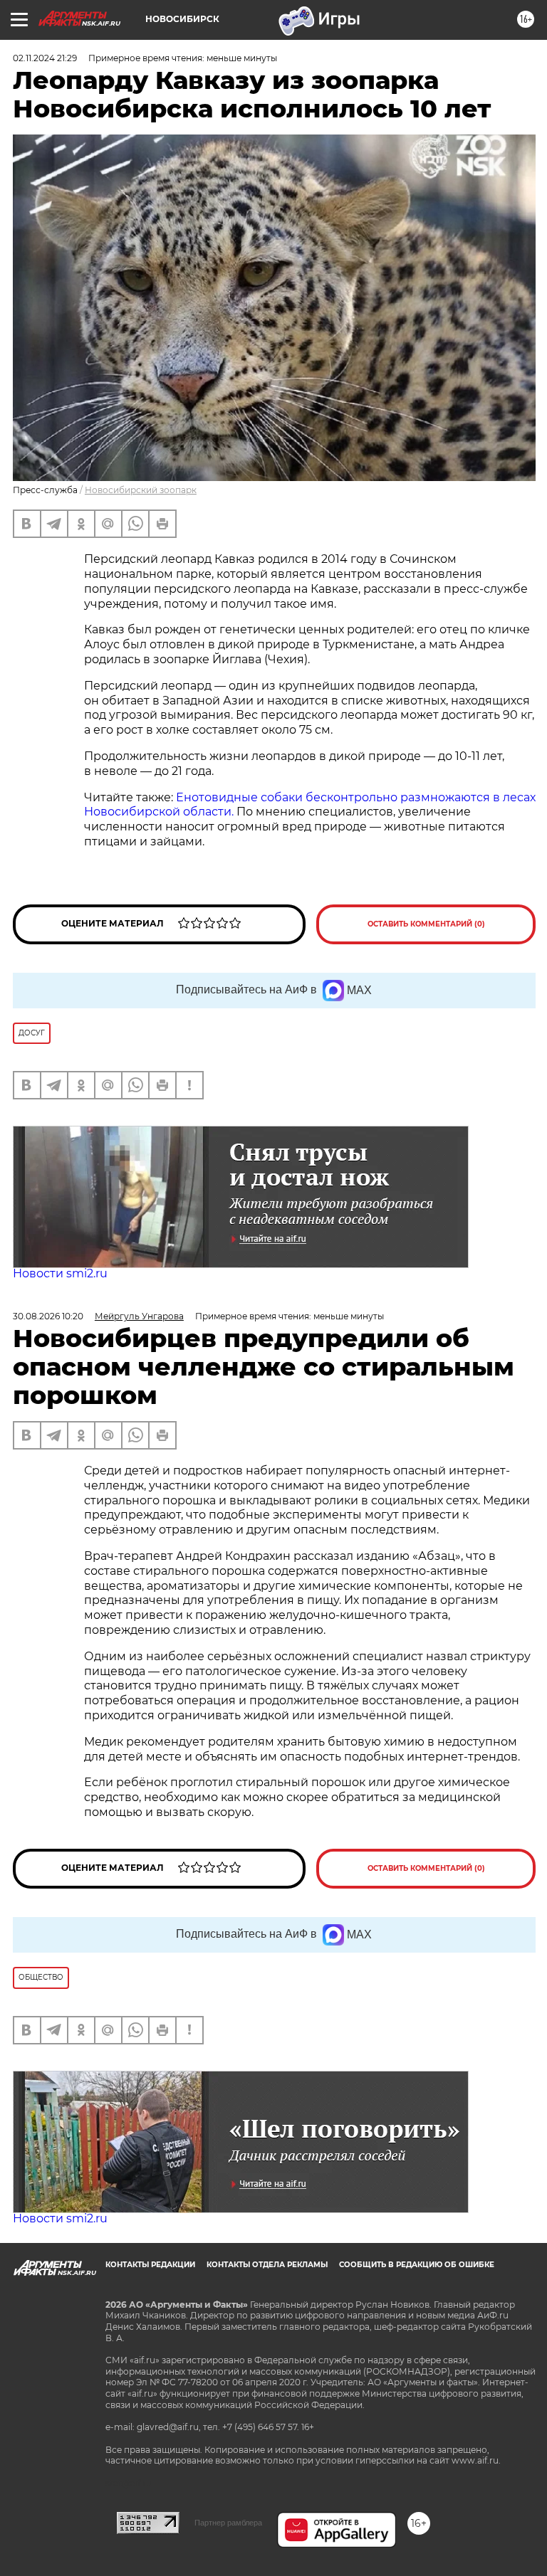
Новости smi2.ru (60, 1273)
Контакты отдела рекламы (267, 2265)
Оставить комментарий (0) (426, 924)
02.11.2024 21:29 (45, 58)
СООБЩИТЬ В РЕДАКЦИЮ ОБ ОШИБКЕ (417, 2265)
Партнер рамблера (228, 2523)
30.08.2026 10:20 (48, 1316)
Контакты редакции (150, 2265)
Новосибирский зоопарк (141, 490)
